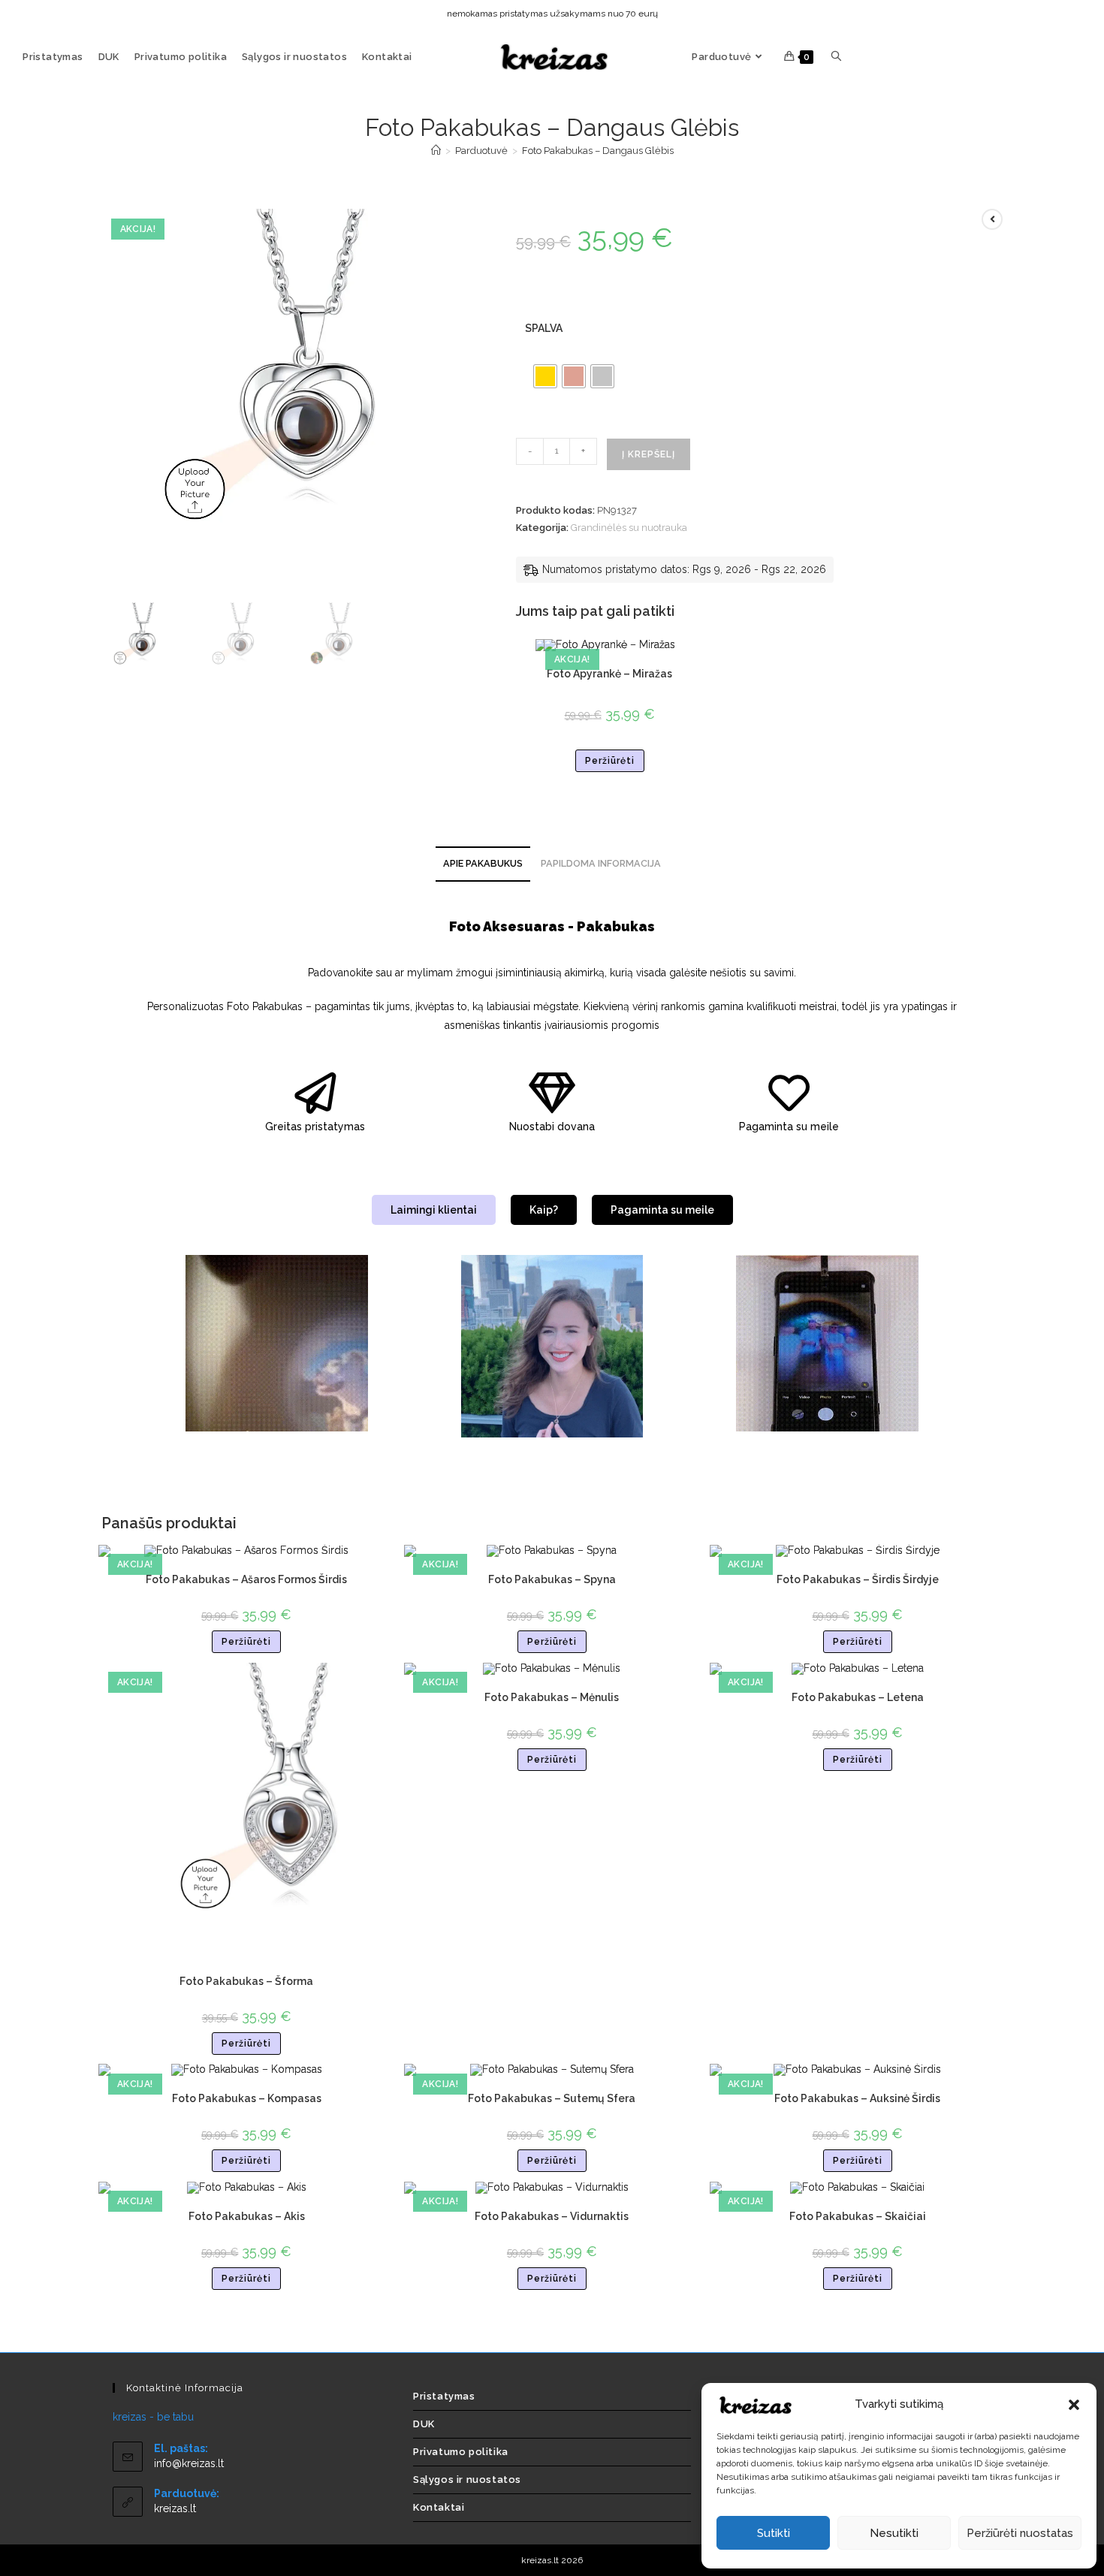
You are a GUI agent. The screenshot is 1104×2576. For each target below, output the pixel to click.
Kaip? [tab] (544, 1210)
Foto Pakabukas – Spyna (552, 1579)
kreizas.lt (175, 2508)
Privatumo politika (461, 2452)
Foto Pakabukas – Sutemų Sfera (552, 2098)
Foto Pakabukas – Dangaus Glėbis (598, 151)
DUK (424, 2424)
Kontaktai (439, 2507)
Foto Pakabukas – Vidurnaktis (552, 2216)
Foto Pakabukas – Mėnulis (552, 1697)
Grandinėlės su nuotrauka (629, 528)
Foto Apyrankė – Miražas (609, 674)
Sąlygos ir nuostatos (467, 2479)
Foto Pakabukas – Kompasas (247, 2098)
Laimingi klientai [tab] (434, 1210)
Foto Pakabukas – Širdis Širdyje (858, 1579)
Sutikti (774, 2533)
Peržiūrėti (610, 761)
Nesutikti (894, 2533)
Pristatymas (444, 2396)
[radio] (545, 376)
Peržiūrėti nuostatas (1020, 2533)
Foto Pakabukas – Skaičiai (858, 2216)
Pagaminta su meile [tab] (662, 1210)
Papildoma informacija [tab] (601, 863)
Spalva (544, 328)
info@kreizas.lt (189, 2463)
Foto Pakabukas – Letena (858, 1697)
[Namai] (436, 151)
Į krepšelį (649, 454)
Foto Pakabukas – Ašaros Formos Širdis (246, 1579)
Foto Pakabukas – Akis (247, 2216)
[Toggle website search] (836, 57)
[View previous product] (992, 219)
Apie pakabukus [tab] (483, 863)
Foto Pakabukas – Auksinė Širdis (857, 2098)
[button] (1074, 2405)
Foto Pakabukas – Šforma (246, 1981)
